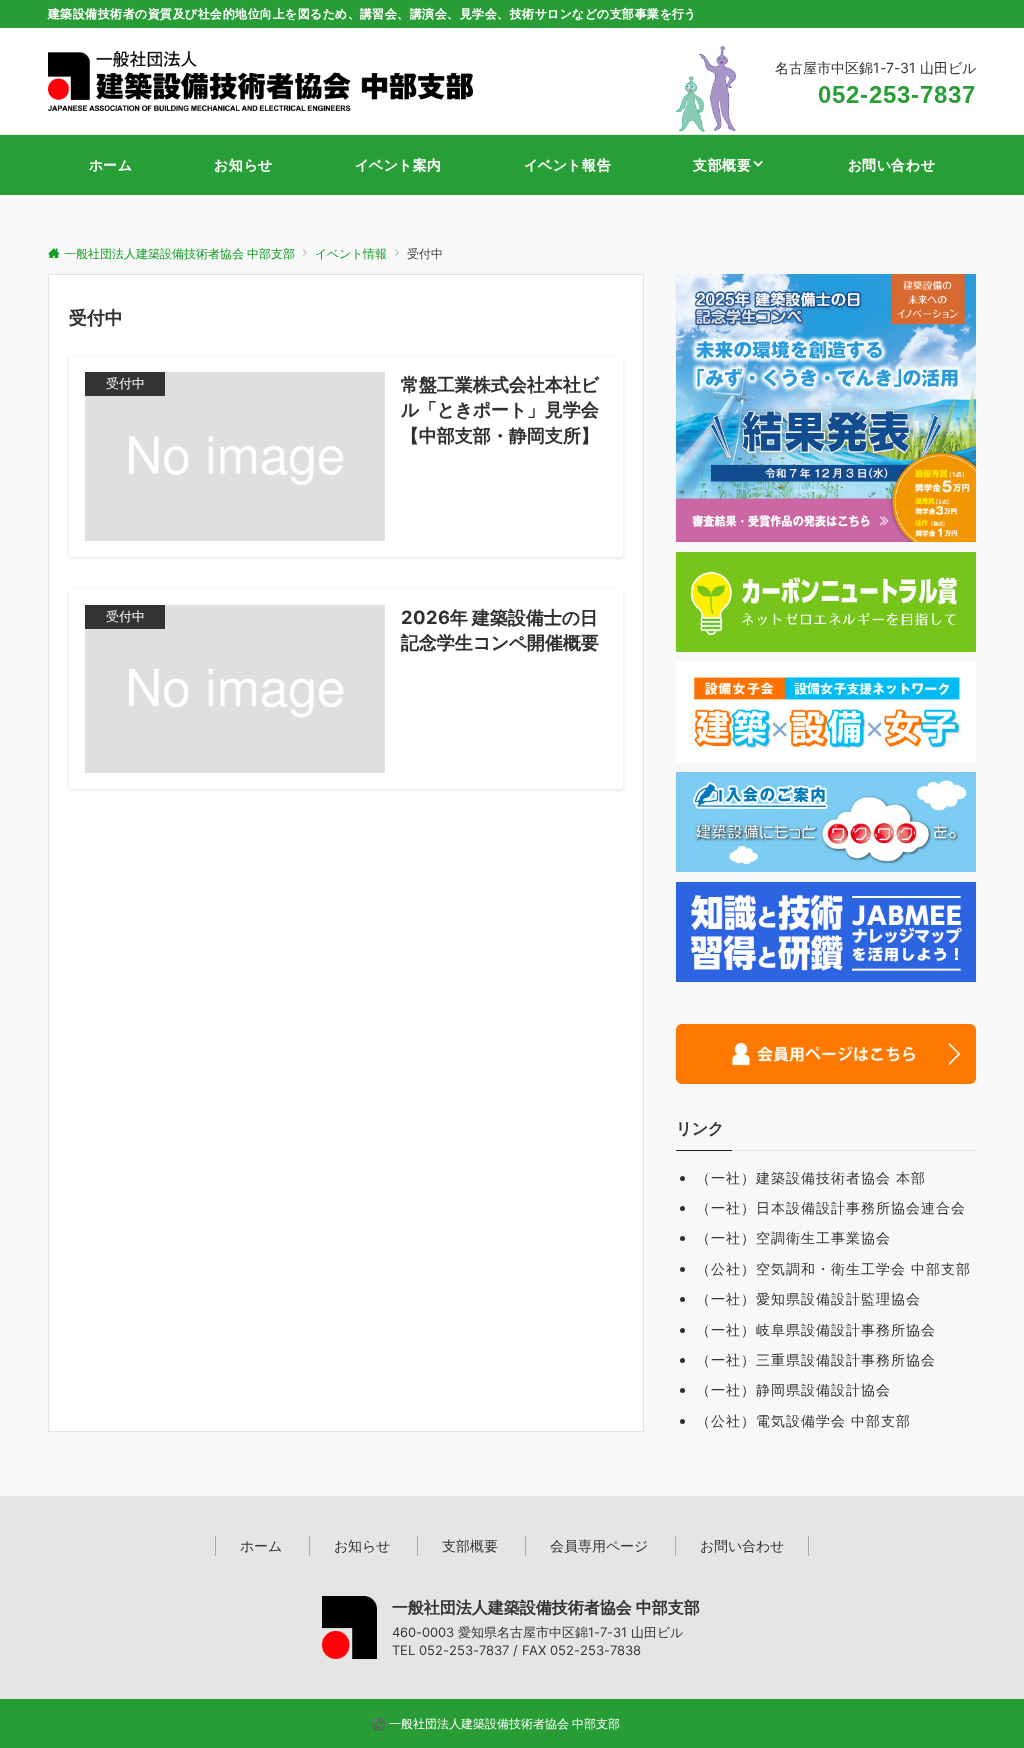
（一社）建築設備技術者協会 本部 (811, 1177)
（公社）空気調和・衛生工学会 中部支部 (833, 1268)
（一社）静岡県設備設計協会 (793, 1389)
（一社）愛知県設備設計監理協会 (808, 1298)
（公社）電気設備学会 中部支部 (803, 1420)
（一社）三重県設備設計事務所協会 (816, 1359)
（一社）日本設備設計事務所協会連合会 (831, 1207)
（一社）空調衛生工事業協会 (793, 1237)
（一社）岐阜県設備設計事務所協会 (816, 1329)
